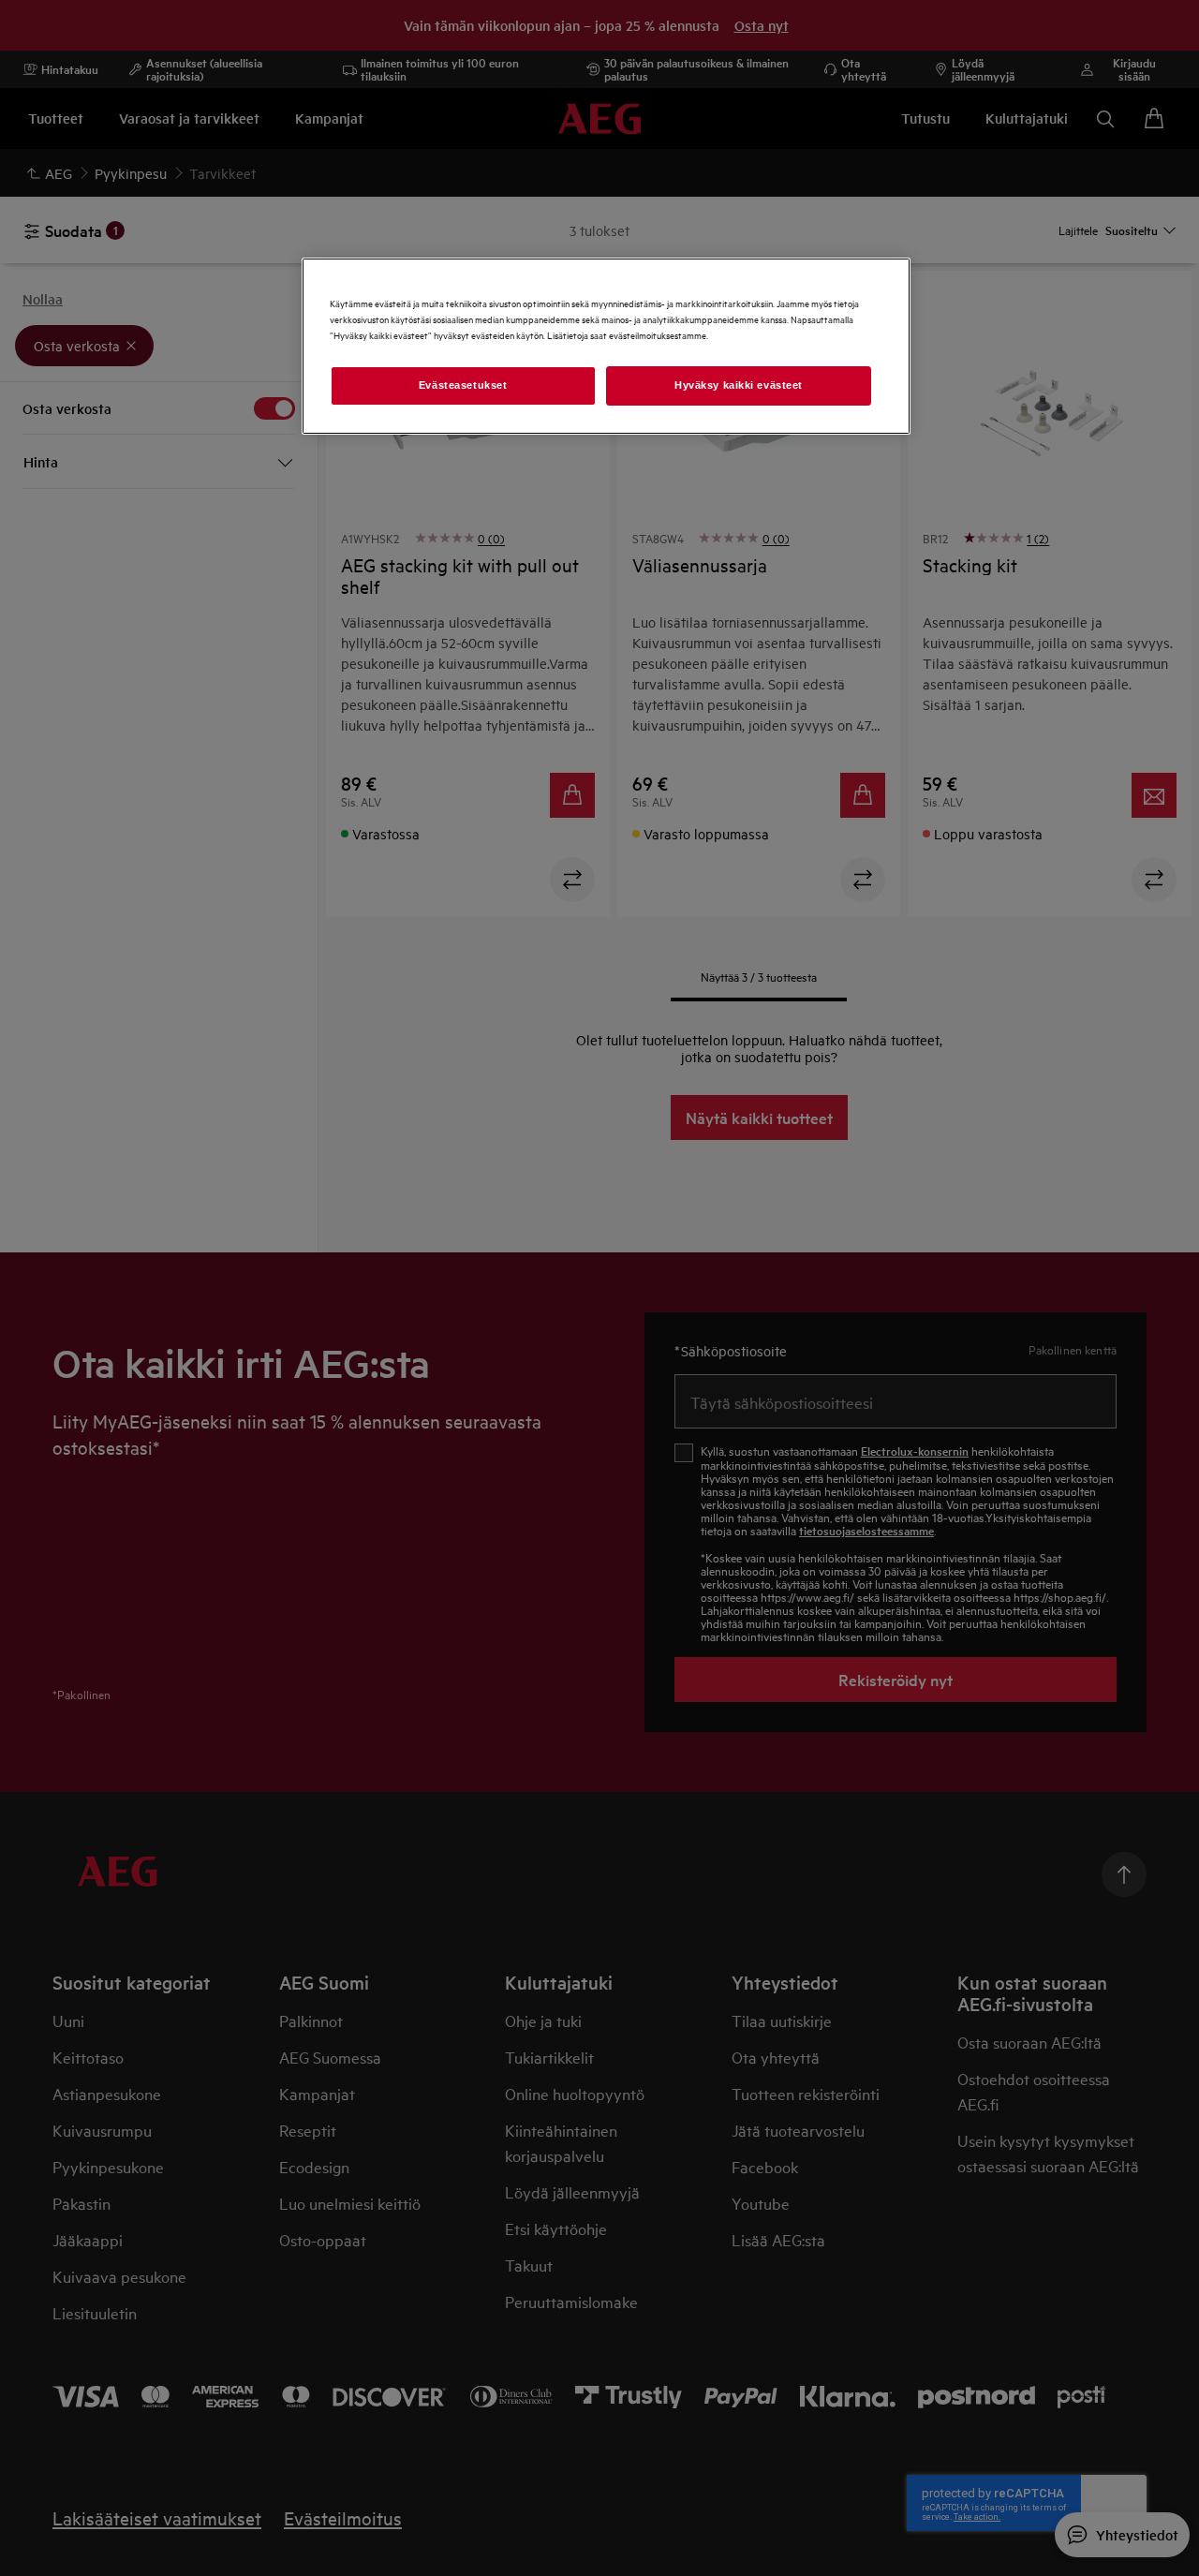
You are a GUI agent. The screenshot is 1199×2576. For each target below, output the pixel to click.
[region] (606, 346)
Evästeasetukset (463, 385)
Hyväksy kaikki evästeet (739, 385)
